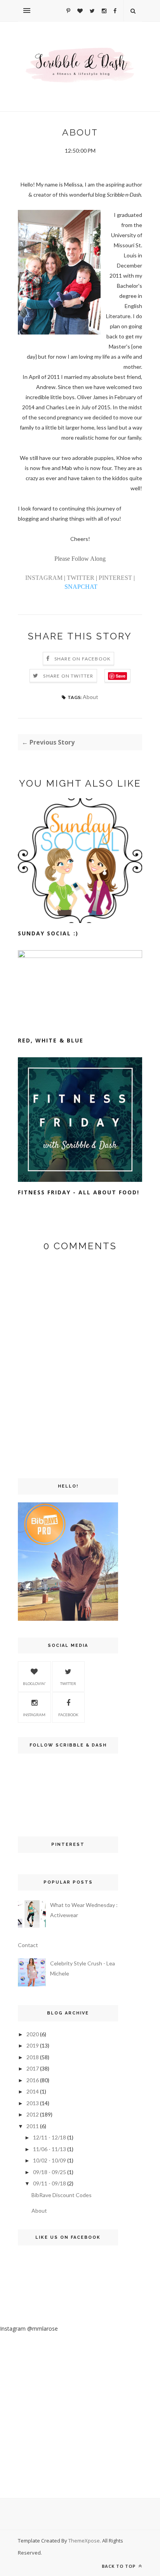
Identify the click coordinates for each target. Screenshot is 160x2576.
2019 (33, 2045)
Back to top (119, 2566)
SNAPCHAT (81, 587)
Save (121, 676)
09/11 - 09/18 (50, 2183)
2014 (33, 2091)
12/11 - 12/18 (50, 2137)
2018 (33, 2057)
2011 (33, 2126)
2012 (33, 2114)
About (90, 697)
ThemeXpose (84, 2541)
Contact (28, 1945)
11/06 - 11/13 (50, 2149)
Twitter (68, 1683)
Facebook (68, 1715)
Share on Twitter (68, 676)
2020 (33, 2034)
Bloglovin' (34, 1683)
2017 (33, 2068)
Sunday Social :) (48, 933)
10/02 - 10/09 (50, 2160)
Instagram (34, 1715)
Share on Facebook (83, 659)
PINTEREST (115, 578)
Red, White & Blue (51, 1040)
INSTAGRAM (44, 578)
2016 (33, 2080)
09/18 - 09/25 (50, 2172)
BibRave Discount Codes (62, 2195)
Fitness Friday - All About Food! (79, 1192)
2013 (33, 2103)
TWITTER (81, 578)
